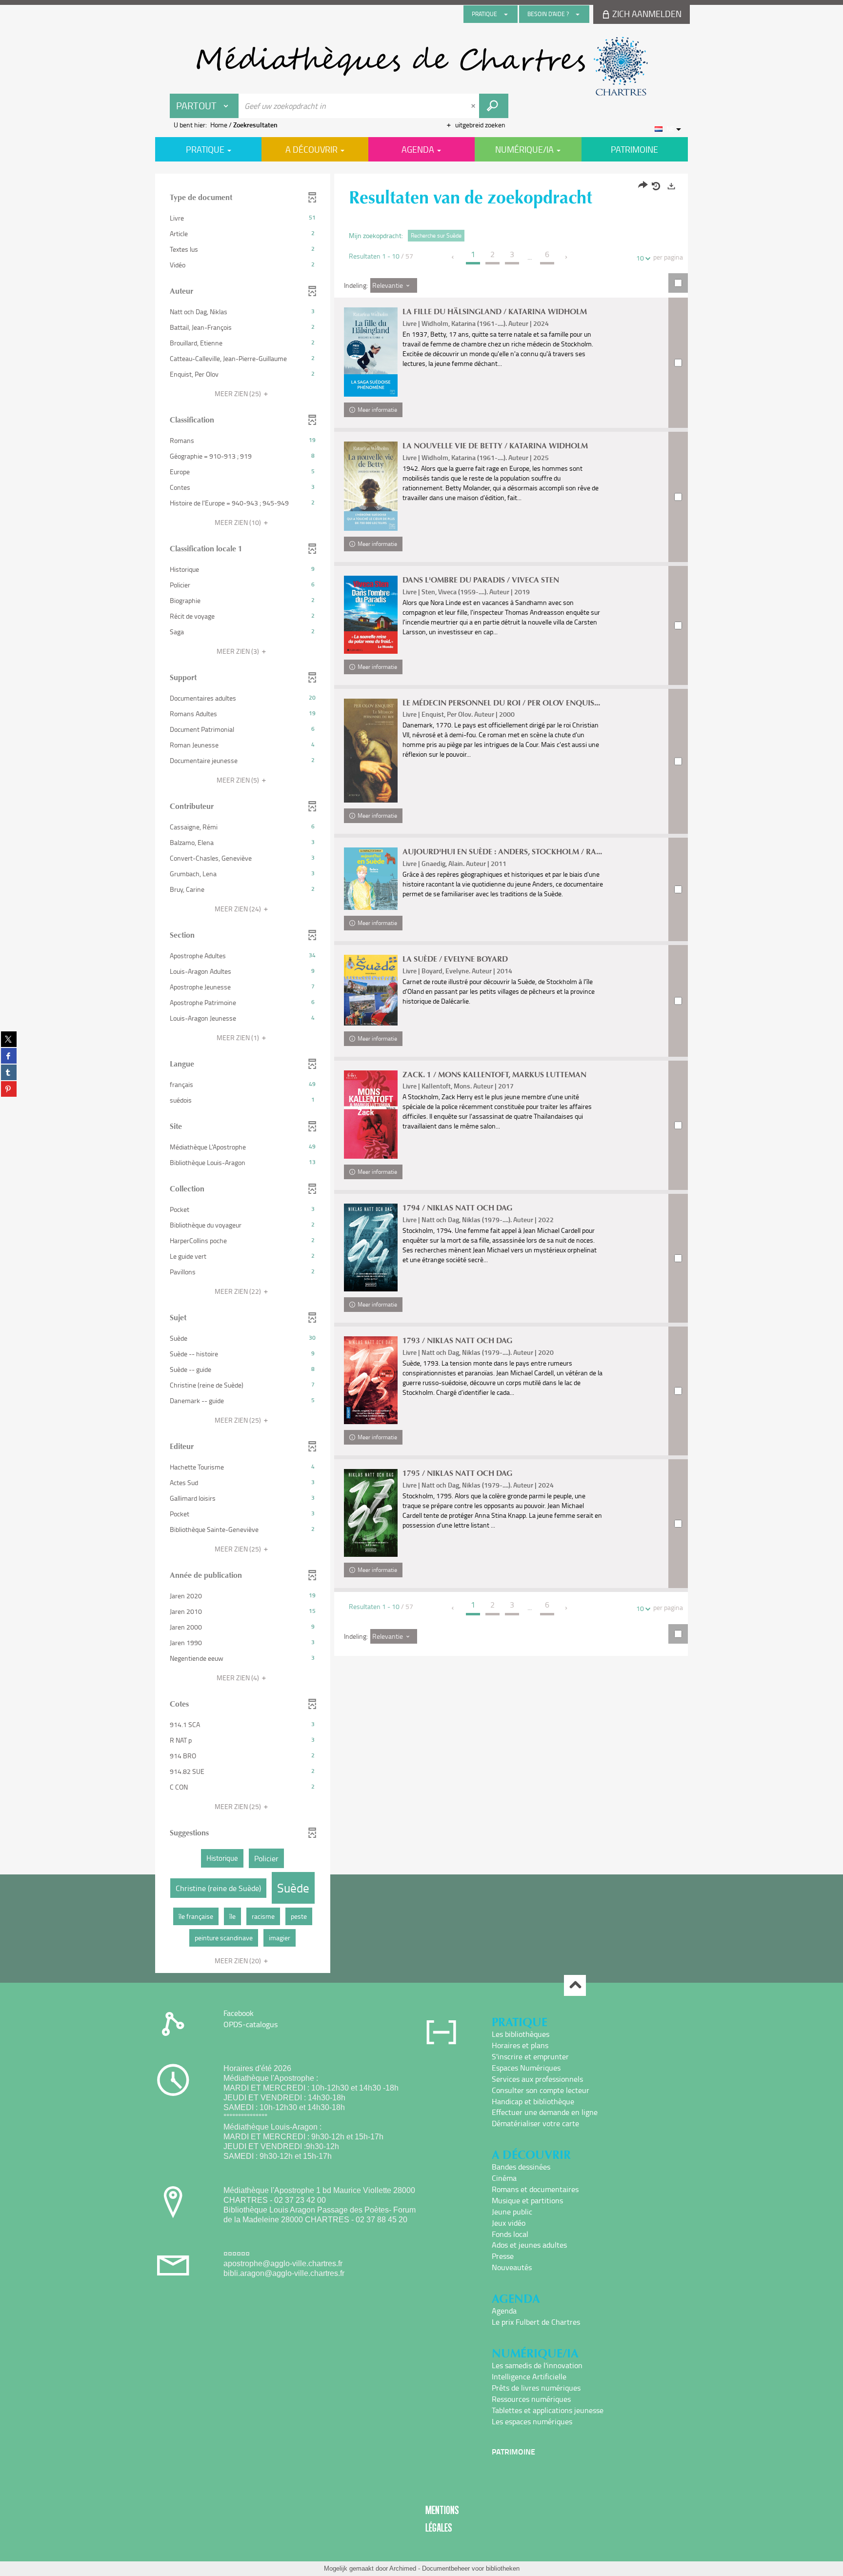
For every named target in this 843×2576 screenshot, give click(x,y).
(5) (239, 780)
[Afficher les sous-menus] (506, 14)
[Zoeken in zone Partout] (494, 106)
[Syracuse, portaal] (421, 66)
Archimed (403, 2568)
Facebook (239, 2013)
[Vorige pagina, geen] (453, 257)
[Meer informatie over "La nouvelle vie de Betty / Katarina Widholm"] (371, 486)
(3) (239, 651)
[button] (243, 218)
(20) (239, 1961)
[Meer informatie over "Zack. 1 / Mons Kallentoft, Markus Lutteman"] (371, 1115)
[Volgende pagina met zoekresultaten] (567, 257)
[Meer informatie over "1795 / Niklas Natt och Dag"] (371, 1513)
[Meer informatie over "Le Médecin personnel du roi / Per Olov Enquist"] (371, 751)
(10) (239, 522)
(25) (239, 393)
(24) (239, 909)
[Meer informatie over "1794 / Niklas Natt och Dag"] (371, 1248)
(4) (239, 1678)
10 (640, 258)
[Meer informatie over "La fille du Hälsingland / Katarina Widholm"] (371, 352)
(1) (239, 1037)
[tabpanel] (421, 1075)
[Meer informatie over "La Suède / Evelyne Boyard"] (371, 990)
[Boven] (575, 1985)
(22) (239, 1291)
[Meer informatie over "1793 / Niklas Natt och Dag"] (371, 1380)
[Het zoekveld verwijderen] (474, 106)
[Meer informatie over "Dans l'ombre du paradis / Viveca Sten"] (371, 615)
